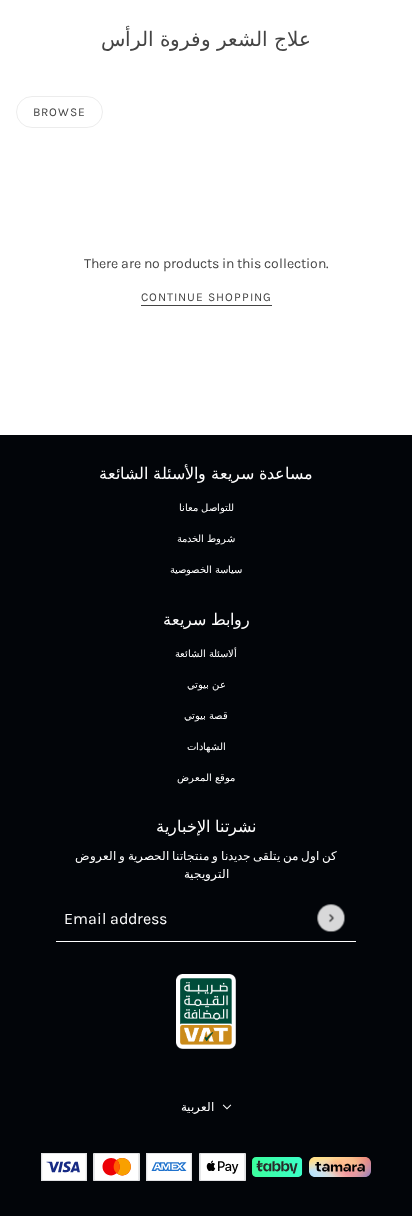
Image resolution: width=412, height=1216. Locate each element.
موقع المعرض (206, 778)
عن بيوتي (206, 685)
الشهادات (206, 747)
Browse (59, 112)
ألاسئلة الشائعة (206, 654)
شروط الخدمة (206, 539)
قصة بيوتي (206, 716)
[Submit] (330, 917)
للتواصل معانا (206, 508)
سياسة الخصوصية (206, 570)
